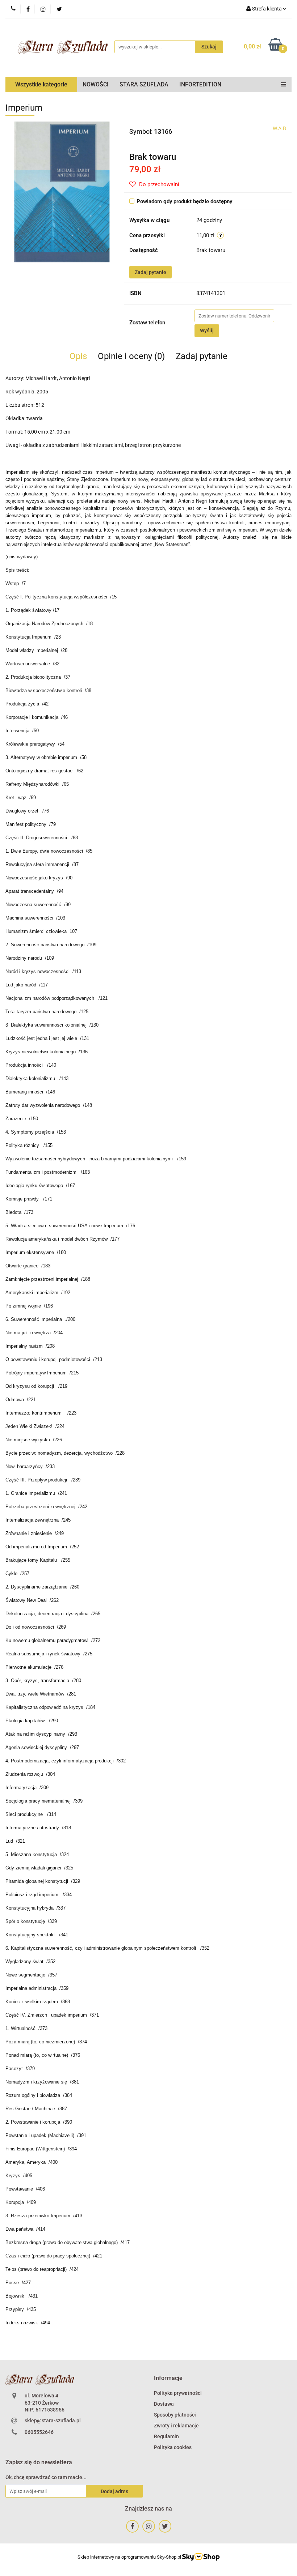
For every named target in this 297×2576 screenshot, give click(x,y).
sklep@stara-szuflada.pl (53, 2421)
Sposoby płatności (175, 2415)
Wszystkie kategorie (41, 84)
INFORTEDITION (200, 84)
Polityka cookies (173, 2447)
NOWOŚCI (96, 84)
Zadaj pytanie (150, 272)
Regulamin (166, 2436)
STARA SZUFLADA (144, 84)
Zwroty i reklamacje (176, 2426)
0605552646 (39, 2432)
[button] (168, 2378)
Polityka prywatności (178, 2393)
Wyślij (207, 330)
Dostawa (164, 2404)
